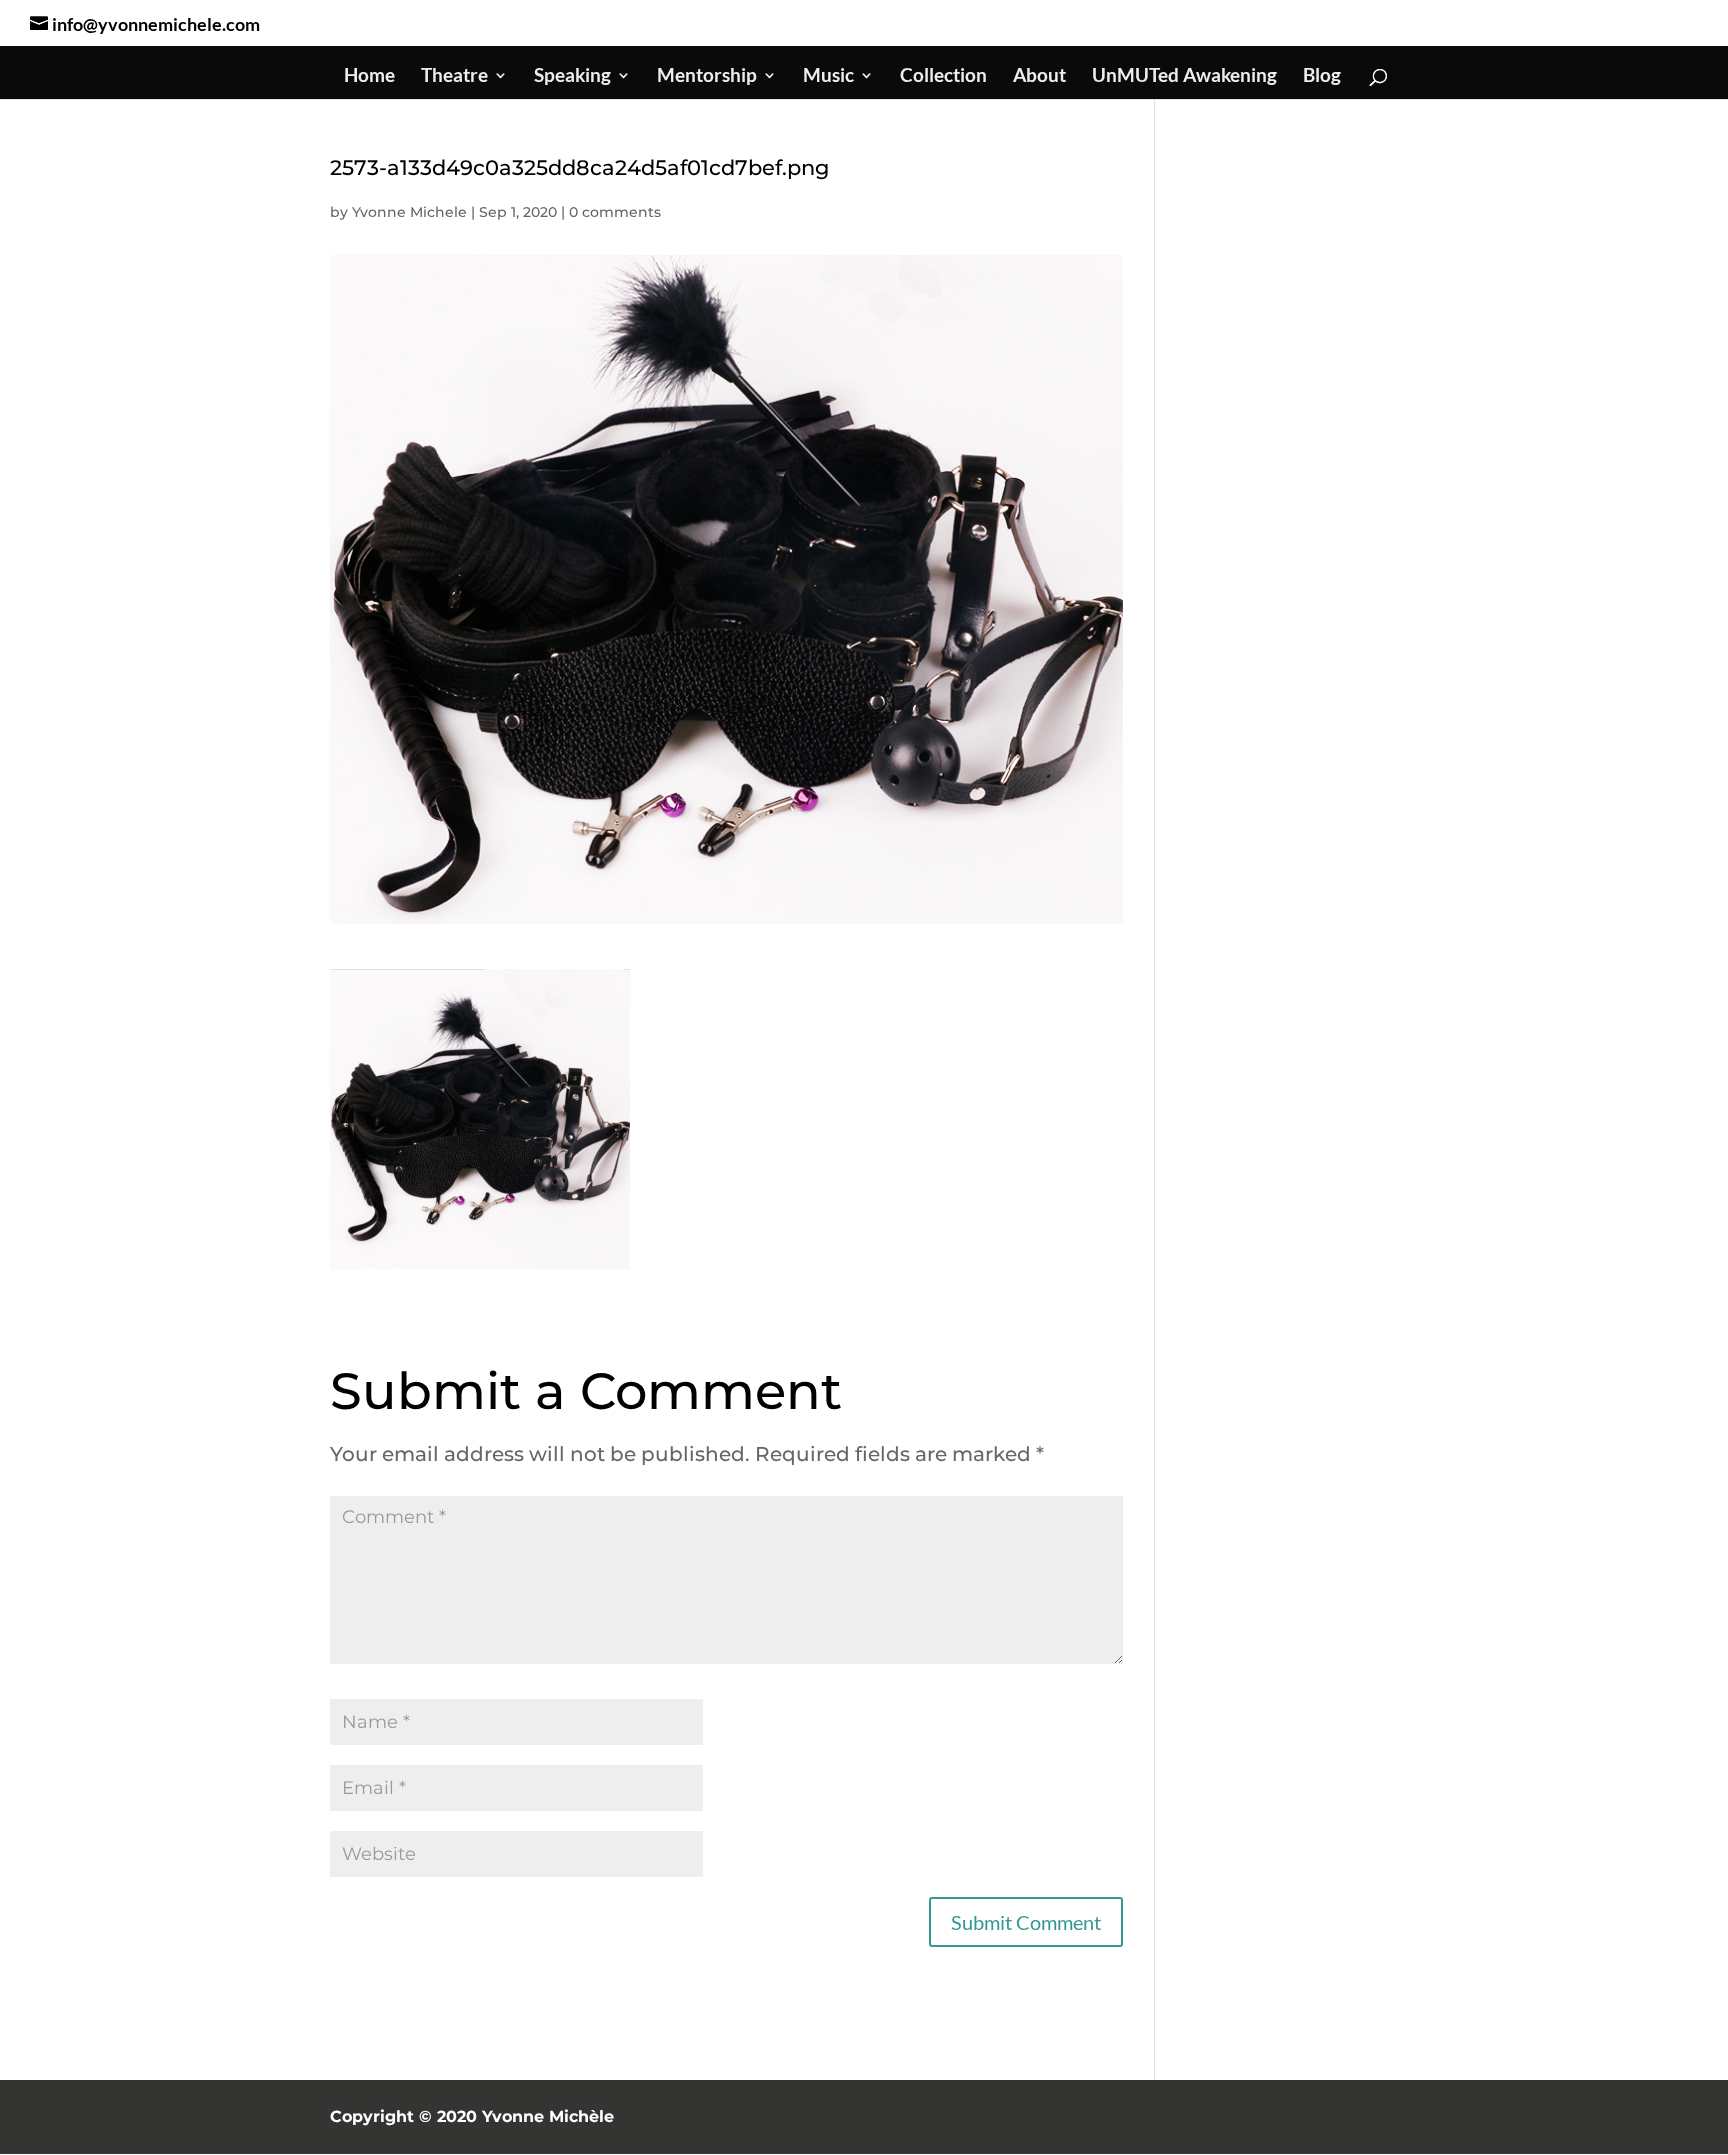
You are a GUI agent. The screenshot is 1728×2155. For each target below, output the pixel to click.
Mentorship (707, 77)
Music (828, 77)
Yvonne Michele (409, 212)
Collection (943, 77)
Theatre (454, 77)
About (1039, 77)
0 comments (615, 212)
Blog (1322, 77)
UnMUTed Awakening (1184, 77)
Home (369, 77)
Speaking (572, 77)
